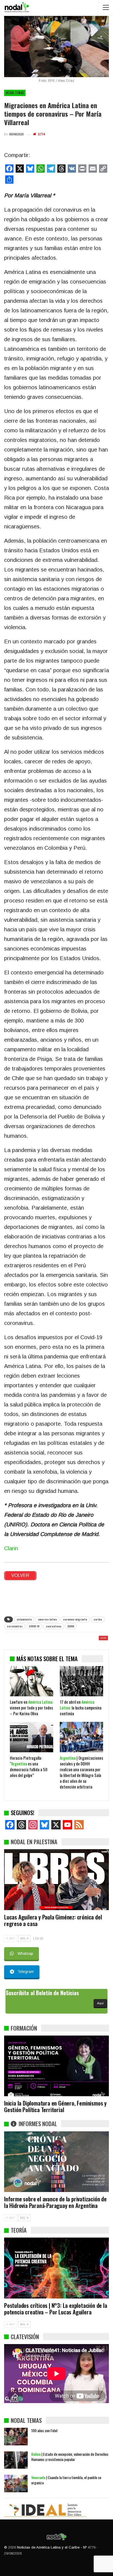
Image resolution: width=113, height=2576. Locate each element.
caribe (98, 1619)
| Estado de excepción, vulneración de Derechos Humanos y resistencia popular (70, 2457)
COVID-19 (34, 1626)
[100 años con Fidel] (16, 2437)
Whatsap (25, 1953)
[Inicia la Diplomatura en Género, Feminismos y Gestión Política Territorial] (56, 2066)
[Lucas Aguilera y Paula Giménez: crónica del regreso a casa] (56, 1880)
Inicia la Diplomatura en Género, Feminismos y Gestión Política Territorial (55, 2106)
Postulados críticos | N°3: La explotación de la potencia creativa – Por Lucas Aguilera (56, 2309)
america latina (47, 1619)
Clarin (11, 1548)
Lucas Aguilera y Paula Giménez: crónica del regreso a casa (53, 1920)
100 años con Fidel (44, 2430)
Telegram (26, 1972)
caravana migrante (75, 1619)
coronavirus (15, 1626)
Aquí (100, 2003)
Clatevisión (25, 2337)
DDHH (71, 1626)
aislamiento (24, 1619)
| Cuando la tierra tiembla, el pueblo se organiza (66, 2480)
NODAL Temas (15, 93)
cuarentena (53, 1626)
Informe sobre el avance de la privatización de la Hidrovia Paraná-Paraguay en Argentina (55, 2202)
